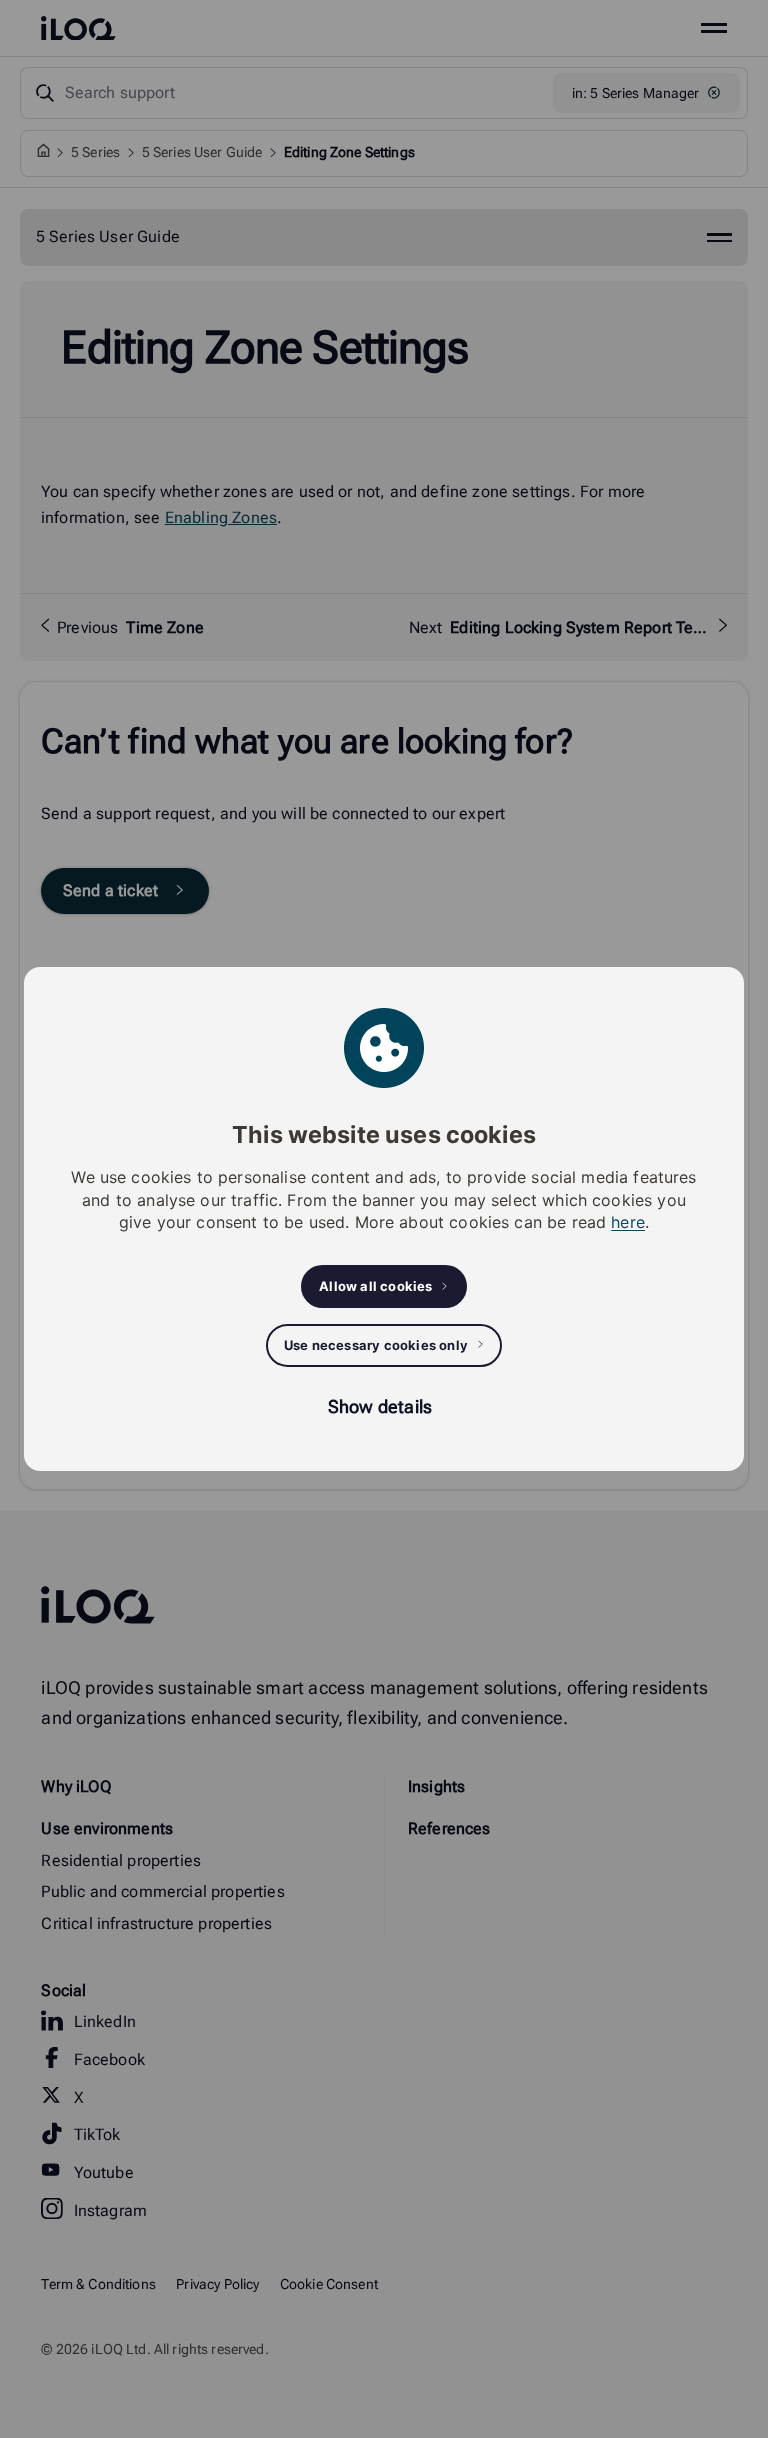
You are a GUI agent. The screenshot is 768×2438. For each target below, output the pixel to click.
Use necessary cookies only (376, 1345)
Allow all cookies (375, 1286)
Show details (380, 1406)
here (628, 1222)
